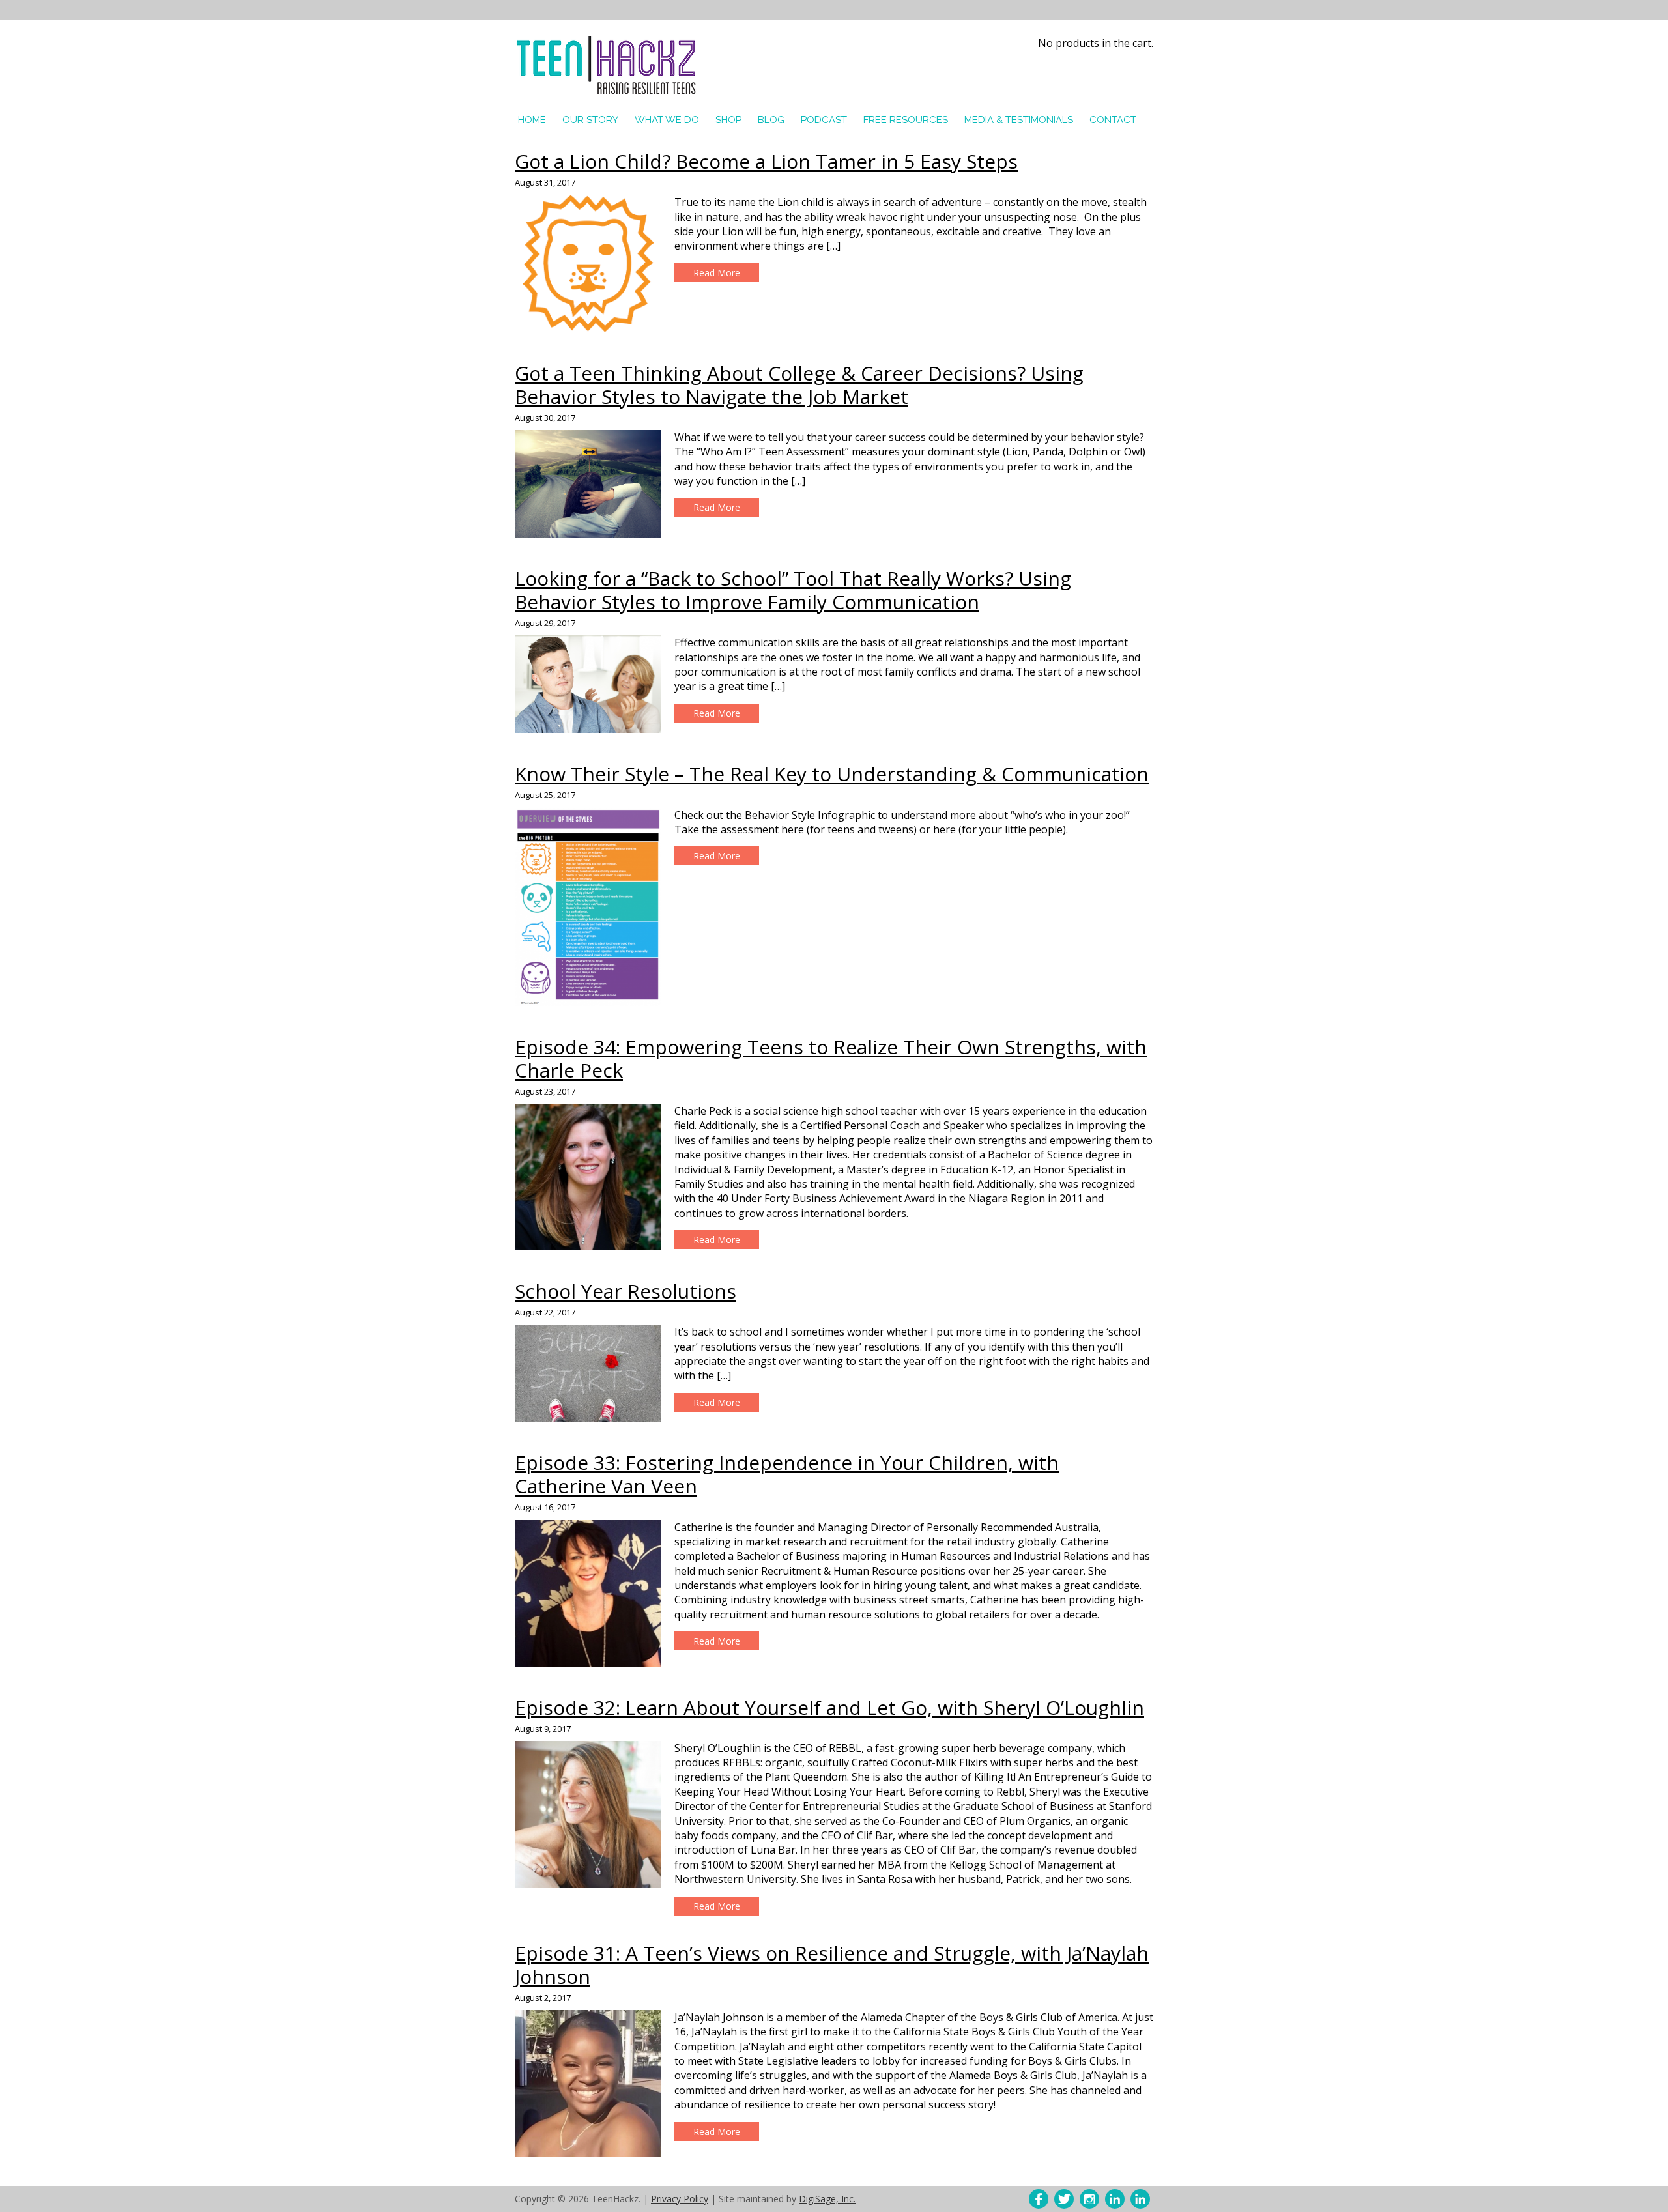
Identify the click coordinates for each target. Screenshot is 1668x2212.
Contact (1113, 120)
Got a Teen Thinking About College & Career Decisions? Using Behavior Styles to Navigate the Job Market (799, 385)
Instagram (1089, 2199)
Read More (717, 273)
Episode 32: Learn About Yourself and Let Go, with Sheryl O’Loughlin (829, 1707)
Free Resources (906, 120)
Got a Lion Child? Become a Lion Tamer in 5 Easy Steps (766, 161)
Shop (728, 120)
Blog (771, 120)
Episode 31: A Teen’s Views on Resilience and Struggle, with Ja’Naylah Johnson (832, 1965)
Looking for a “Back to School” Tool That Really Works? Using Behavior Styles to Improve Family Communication (793, 590)
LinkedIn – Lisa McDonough (1140, 2199)
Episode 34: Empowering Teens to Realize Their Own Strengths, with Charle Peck (831, 1058)
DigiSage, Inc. (827, 2199)
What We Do (667, 120)
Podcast (824, 120)
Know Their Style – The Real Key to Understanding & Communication (832, 774)
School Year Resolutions (625, 1291)
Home (532, 120)
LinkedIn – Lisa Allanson (1115, 2199)
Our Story (590, 120)
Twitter (1064, 2199)
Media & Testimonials (1019, 120)
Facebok (1039, 2199)
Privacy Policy (680, 2199)
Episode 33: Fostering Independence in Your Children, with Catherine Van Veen (787, 1474)
